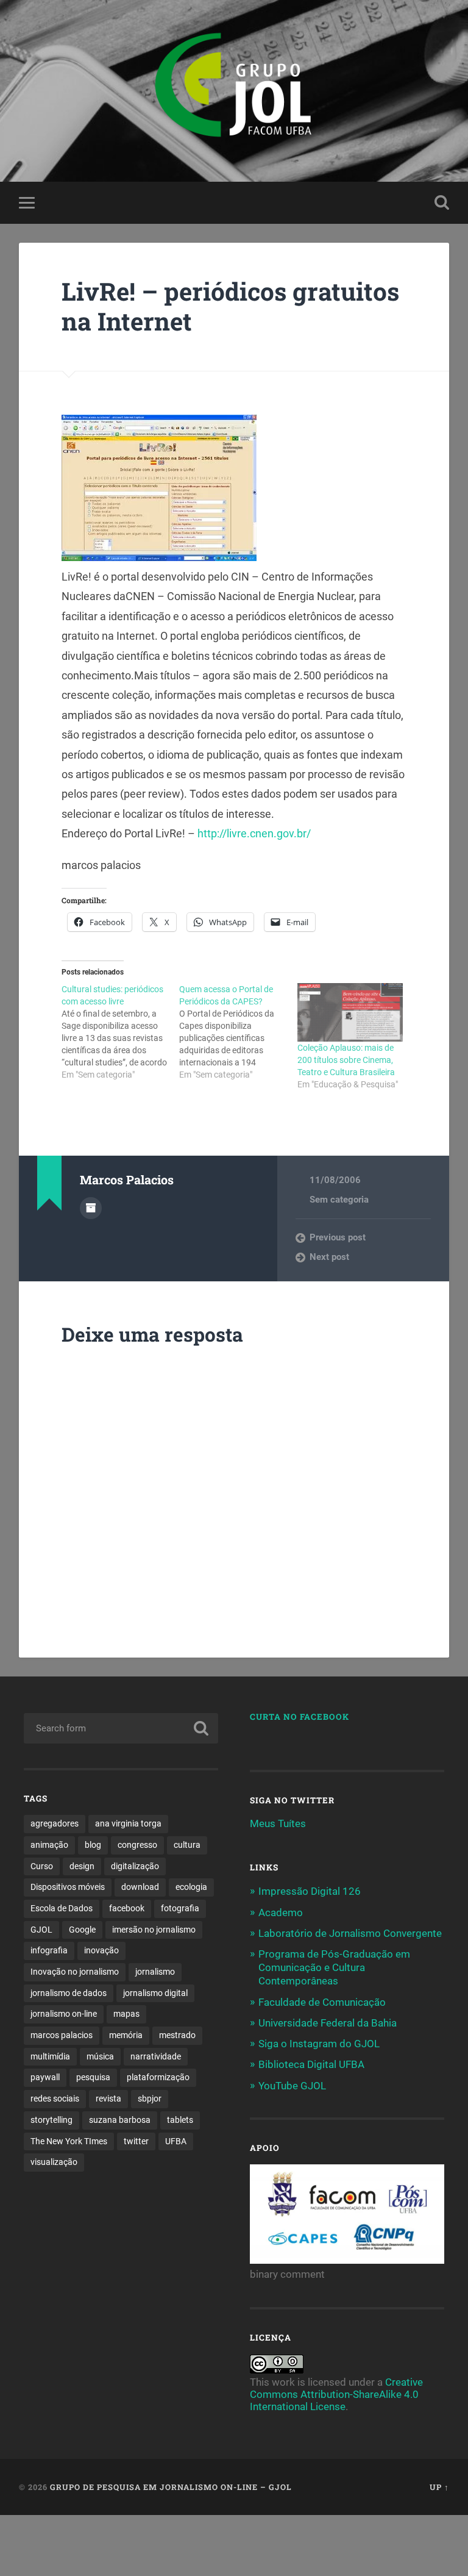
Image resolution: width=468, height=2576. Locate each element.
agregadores (55, 1823)
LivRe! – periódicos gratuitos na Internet (230, 306)
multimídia (50, 2056)
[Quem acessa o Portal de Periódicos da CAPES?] (238, 1032)
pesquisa (93, 2077)
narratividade (156, 2056)
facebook (127, 1908)
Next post (329, 1257)
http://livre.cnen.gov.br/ (254, 833)
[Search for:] (121, 1728)
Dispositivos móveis (68, 1887)
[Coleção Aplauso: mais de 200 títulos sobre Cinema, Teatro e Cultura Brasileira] (350, 1012)
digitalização (135, 1866)
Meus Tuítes (278, 1823)
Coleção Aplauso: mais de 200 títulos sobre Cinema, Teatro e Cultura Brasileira (346, 1060)
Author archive (91, 1208)
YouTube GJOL (292, 2086)
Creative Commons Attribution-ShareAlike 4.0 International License (336, 2394)
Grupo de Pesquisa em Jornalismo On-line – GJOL (171, 2487)
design (82, 1866)
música (100, 2056)
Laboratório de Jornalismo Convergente (350, 1933)
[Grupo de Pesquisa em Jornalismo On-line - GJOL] (234, 91)
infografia (49, 1950)
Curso (42, 1866)
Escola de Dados (62, 1908)
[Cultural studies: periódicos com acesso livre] (120, 1032)
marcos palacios (62, 2035)
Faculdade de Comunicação (322, 2002)
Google (82, 1930)
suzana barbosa (120, 2120)
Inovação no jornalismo (75, 1972)
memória (126, 2035)
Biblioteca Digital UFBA (311, 2064)
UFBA (176, 2141)
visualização (54, 2162)
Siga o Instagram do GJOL (319, 2044)
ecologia (191, 1887)
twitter (136, 2141)
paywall (45, 2077)
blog (93, 1845)
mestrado (177, 2035)
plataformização (158, 2077)
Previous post (338, 1237)
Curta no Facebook (300, 1717)
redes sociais (55, 2098)
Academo (281, 1912)
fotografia (180, 1908)
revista (108, 2098)
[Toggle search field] (442, 202)
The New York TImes (69, 2141)
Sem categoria (339, 1200)
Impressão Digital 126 (310, 1891)
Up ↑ (439, 2487)
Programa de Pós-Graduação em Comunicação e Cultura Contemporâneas (334, 1967)
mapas (126, 2014)
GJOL (41, 1930)
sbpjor (150, 2098)
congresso (137, 1845)
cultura (187, 1845)
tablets (180, 2120)
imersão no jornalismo (154, 1930)
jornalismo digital (155, 1993)
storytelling (51, 2120)
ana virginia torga (128, 1823)
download (140, 1887)
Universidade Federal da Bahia (328, 2023)
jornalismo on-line (64, 2014)
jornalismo (155, 1972)
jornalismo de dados (69, 1993)
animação (49, 1845)
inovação (101, 1950)
